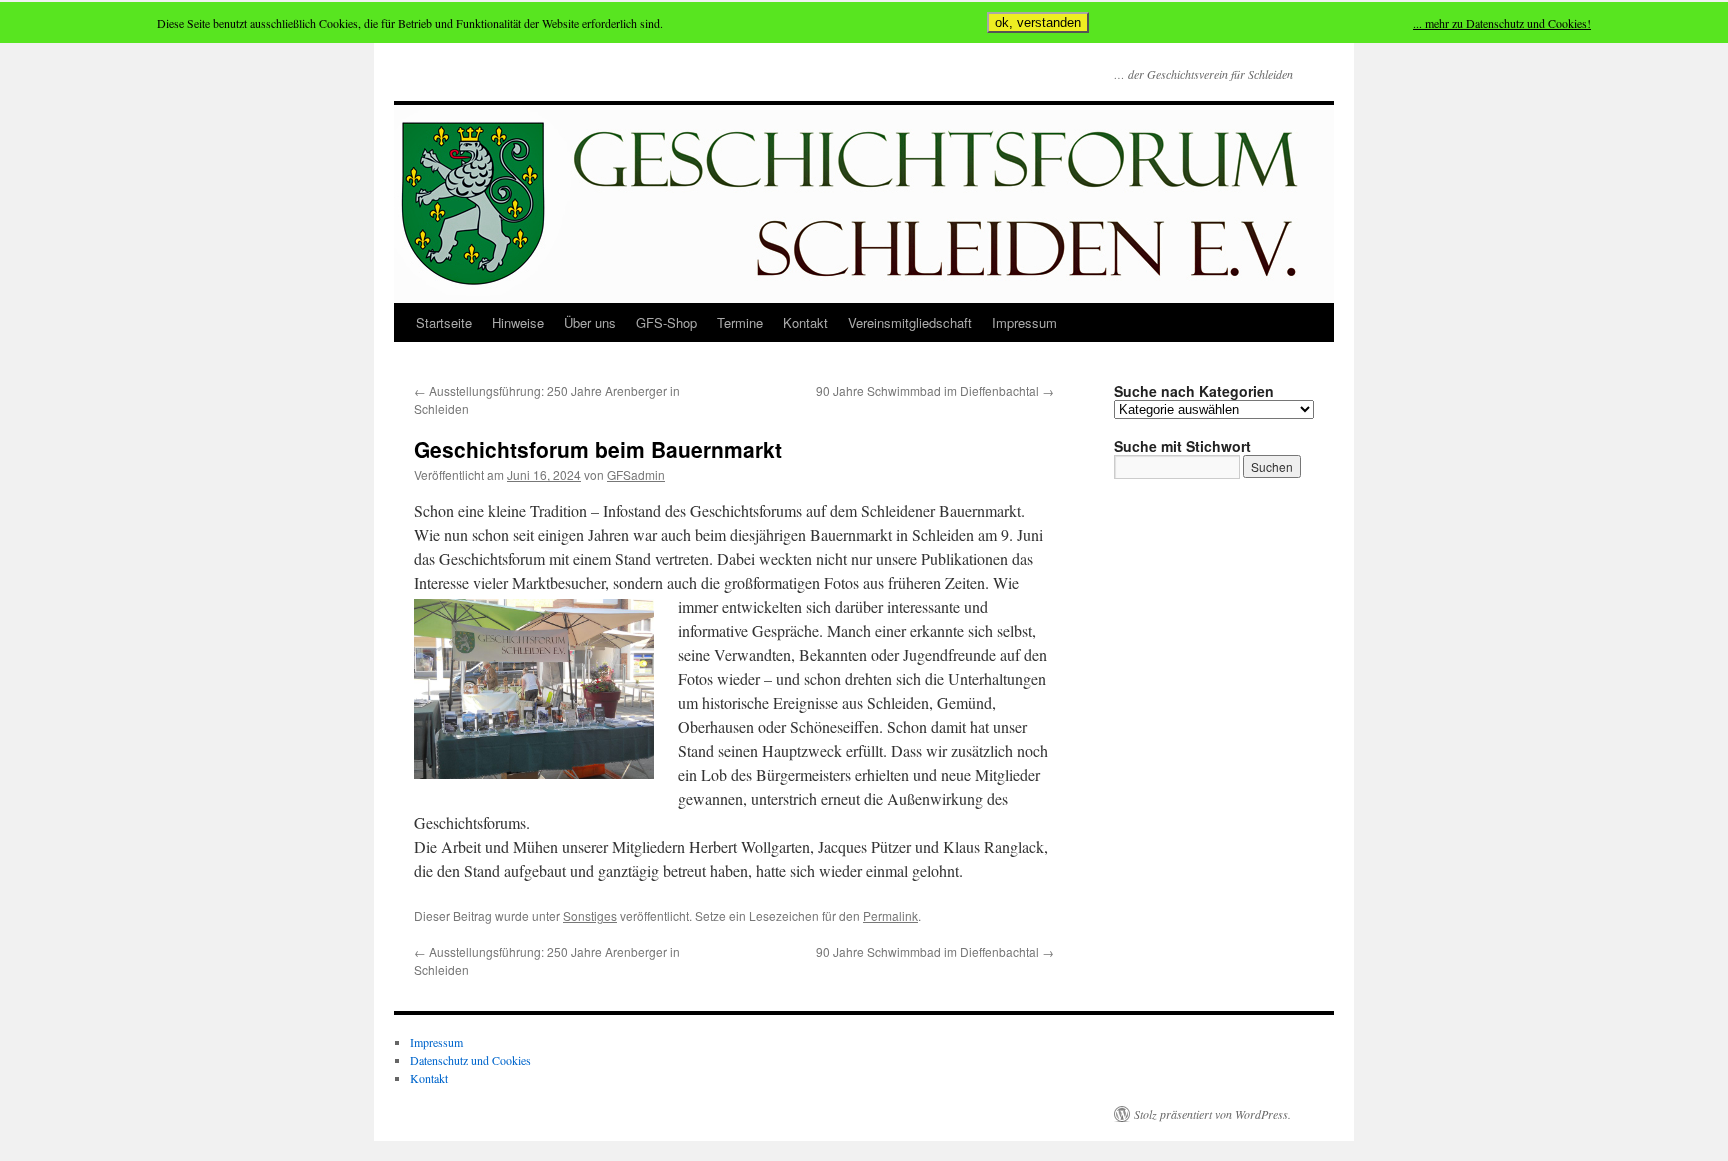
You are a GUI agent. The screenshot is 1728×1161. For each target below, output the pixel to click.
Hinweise (518, 322)
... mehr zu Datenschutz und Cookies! (1502, 23)
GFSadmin (636, 474)
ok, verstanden (1038, 22)
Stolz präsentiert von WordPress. (1212, 1114)
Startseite (444, 322)
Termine (740, 322)
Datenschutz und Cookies (470, 1060)
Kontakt (805, 322)
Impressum (1024, 322)
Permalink (890, 915)
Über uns (590, 322)
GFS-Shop (666, 322)
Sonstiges (590, 915)
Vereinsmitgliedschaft (910, 322)
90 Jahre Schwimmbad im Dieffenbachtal (935, 390)
